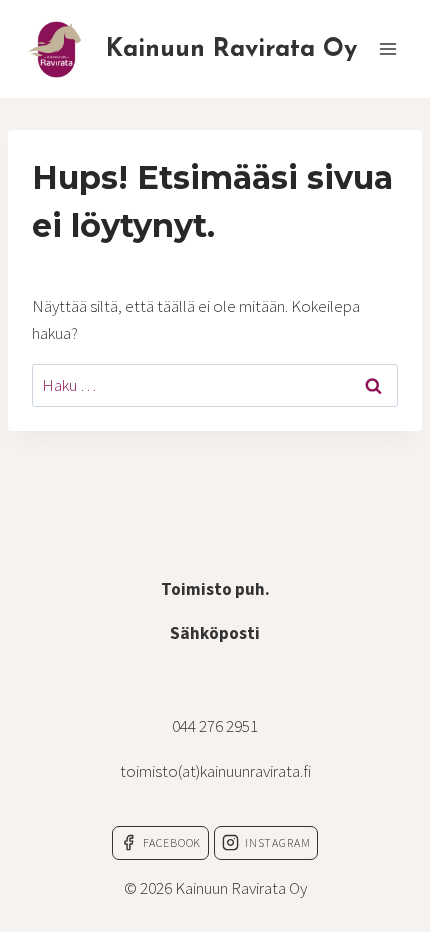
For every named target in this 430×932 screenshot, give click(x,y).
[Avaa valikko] (387, 48)
